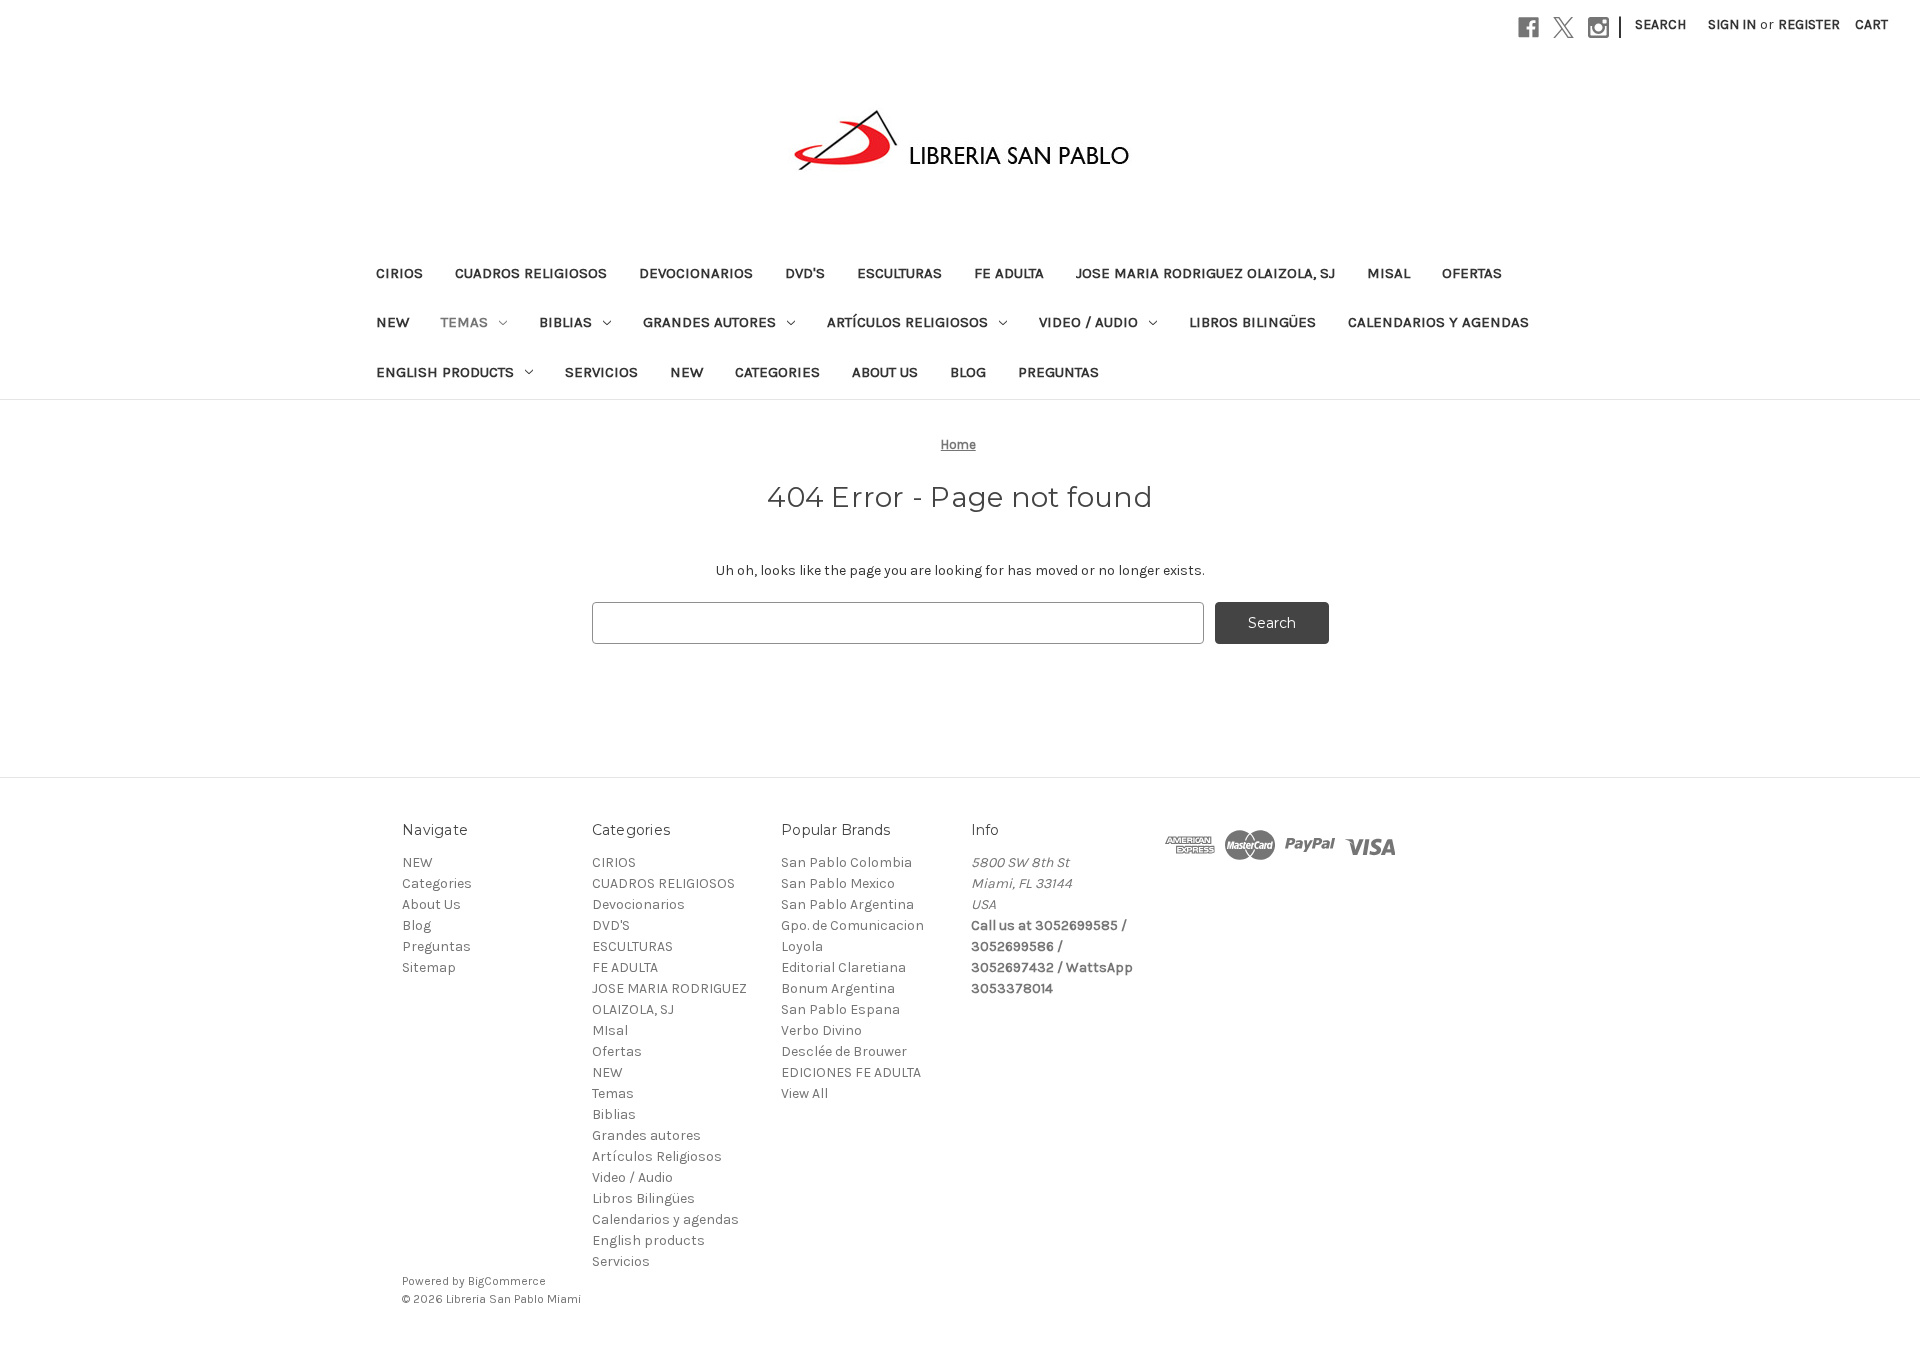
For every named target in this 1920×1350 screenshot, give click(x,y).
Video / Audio (1088, 322)
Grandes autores (709, 322)
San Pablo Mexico (838, 883)
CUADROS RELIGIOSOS (531, 273)
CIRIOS (399, 273)
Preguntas (1058, 372)
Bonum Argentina (838, 988)
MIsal (1388, 273)
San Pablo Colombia (846, 862)
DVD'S (805, 273)
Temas (464, 322)
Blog (968, 372)
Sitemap (429, 967)
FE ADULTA (1009, 273)
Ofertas (1472, 273)
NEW (392, 322)
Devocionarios (696, 273)
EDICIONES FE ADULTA (851, 1072)
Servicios (601, 372)
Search (1660, 24)
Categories (777, 372)
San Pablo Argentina (847, 904)
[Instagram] (1598, 27)
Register (1809, 24)
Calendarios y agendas (1438, 322)
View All (804, 1093)
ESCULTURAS (899, 273)
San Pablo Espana (840, 1009)
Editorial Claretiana (843, 967)
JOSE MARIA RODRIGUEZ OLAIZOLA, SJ (1205, 273)
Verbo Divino (821, 1030)
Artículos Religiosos (907, 322)
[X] (1563, 27)
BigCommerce (507, 1281)
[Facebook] (1528, 27)
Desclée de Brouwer (844, 1051)
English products (445, 372)
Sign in (1732, 24)
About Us (885, 372)
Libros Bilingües (1252, 322)
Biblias (565, 322)
